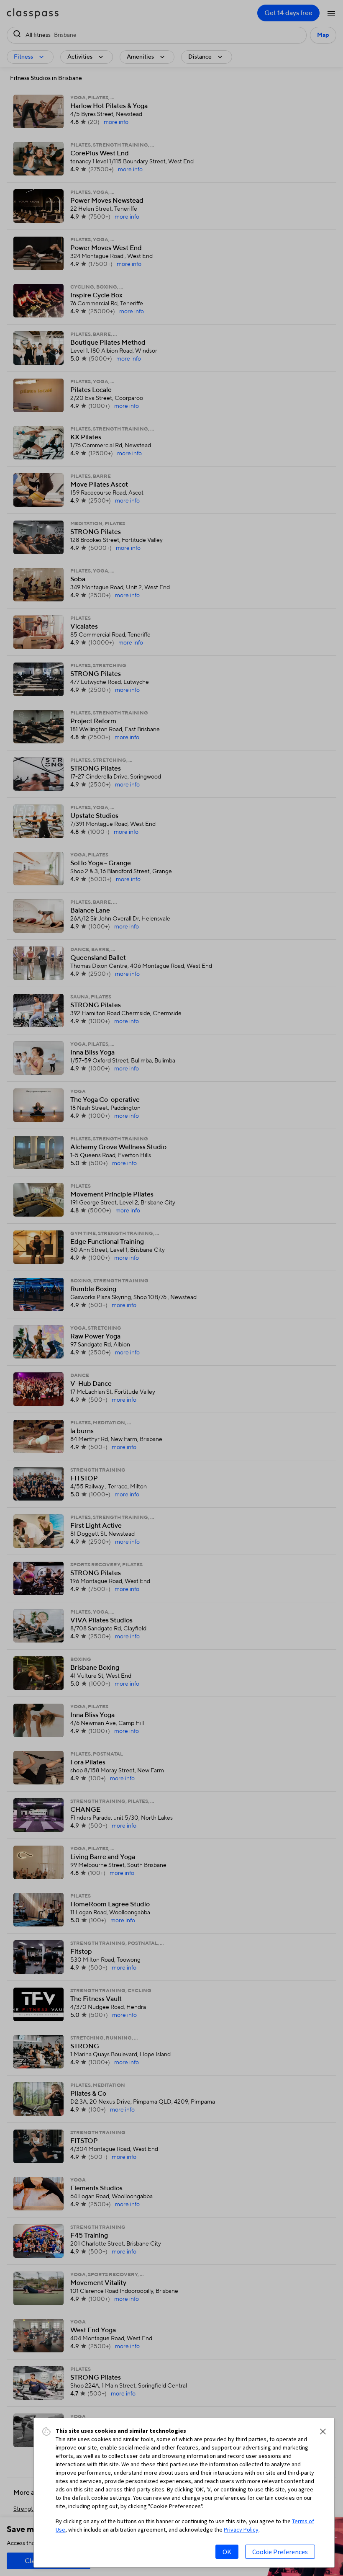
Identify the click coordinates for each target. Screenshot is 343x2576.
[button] (323, 2432)
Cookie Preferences (280, 2552)
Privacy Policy (241, 2530)
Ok (227, 2552)
